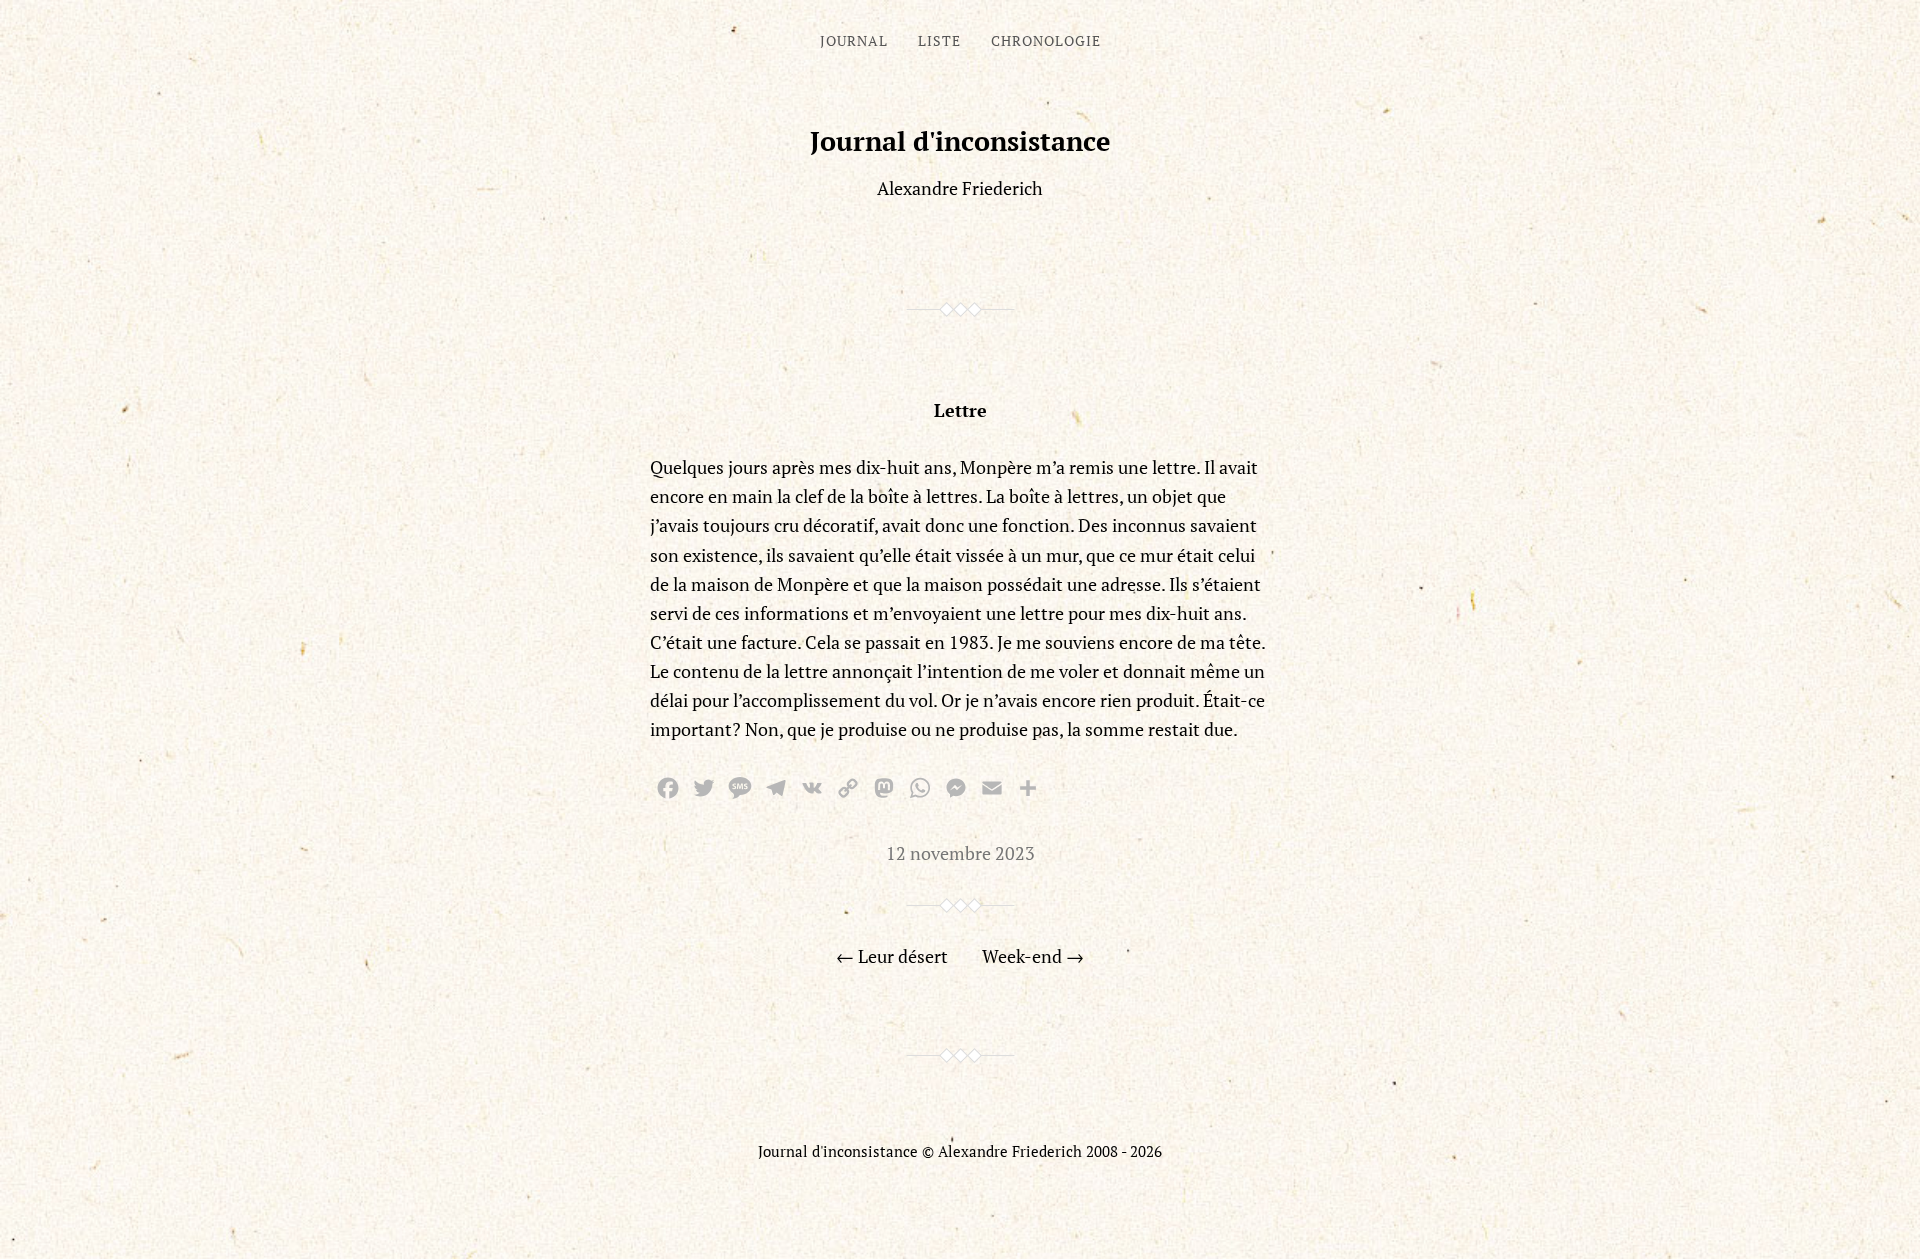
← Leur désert (892, 956)
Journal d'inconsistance (960, 141)
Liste (939, 40)
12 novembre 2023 (960, 853)
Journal (854, 40)
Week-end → (1033, 956)
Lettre (960, 410)
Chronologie (1046, 40)
